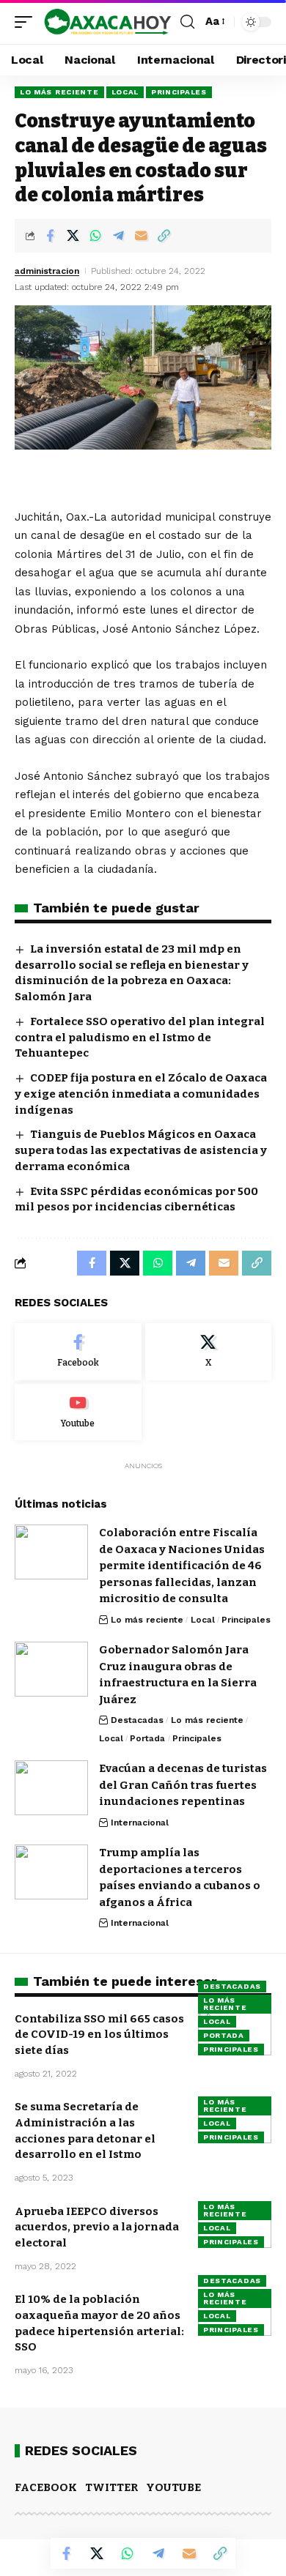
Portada (147, 1738)
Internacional (140, 1823)
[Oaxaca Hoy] (108, 22)
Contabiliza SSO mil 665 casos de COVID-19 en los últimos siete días (99, 2035)
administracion (47, 271)
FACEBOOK (46, 2487)
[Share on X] (73, 236)
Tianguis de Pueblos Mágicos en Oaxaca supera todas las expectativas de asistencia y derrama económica (141, 1150)
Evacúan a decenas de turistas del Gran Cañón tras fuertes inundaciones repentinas (183, 1785)
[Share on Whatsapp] (95, 236)
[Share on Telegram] (118, 236)
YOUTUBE (173, 2487)
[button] (27, 22)
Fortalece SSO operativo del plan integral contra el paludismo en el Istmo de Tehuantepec (140, 1038)
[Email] (141, 236)
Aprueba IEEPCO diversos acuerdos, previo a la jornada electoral (97, 2227)
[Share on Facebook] (50, 236)
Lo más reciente (59, 92)
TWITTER (111, 2487)
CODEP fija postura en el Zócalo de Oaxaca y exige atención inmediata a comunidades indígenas (141, 1094)
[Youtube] (78, 1412)
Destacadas (137, 1720)
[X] (209, 1352)
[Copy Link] (164, 236)
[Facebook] (78, 1352)
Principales (179, 92)
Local (125, 92)
